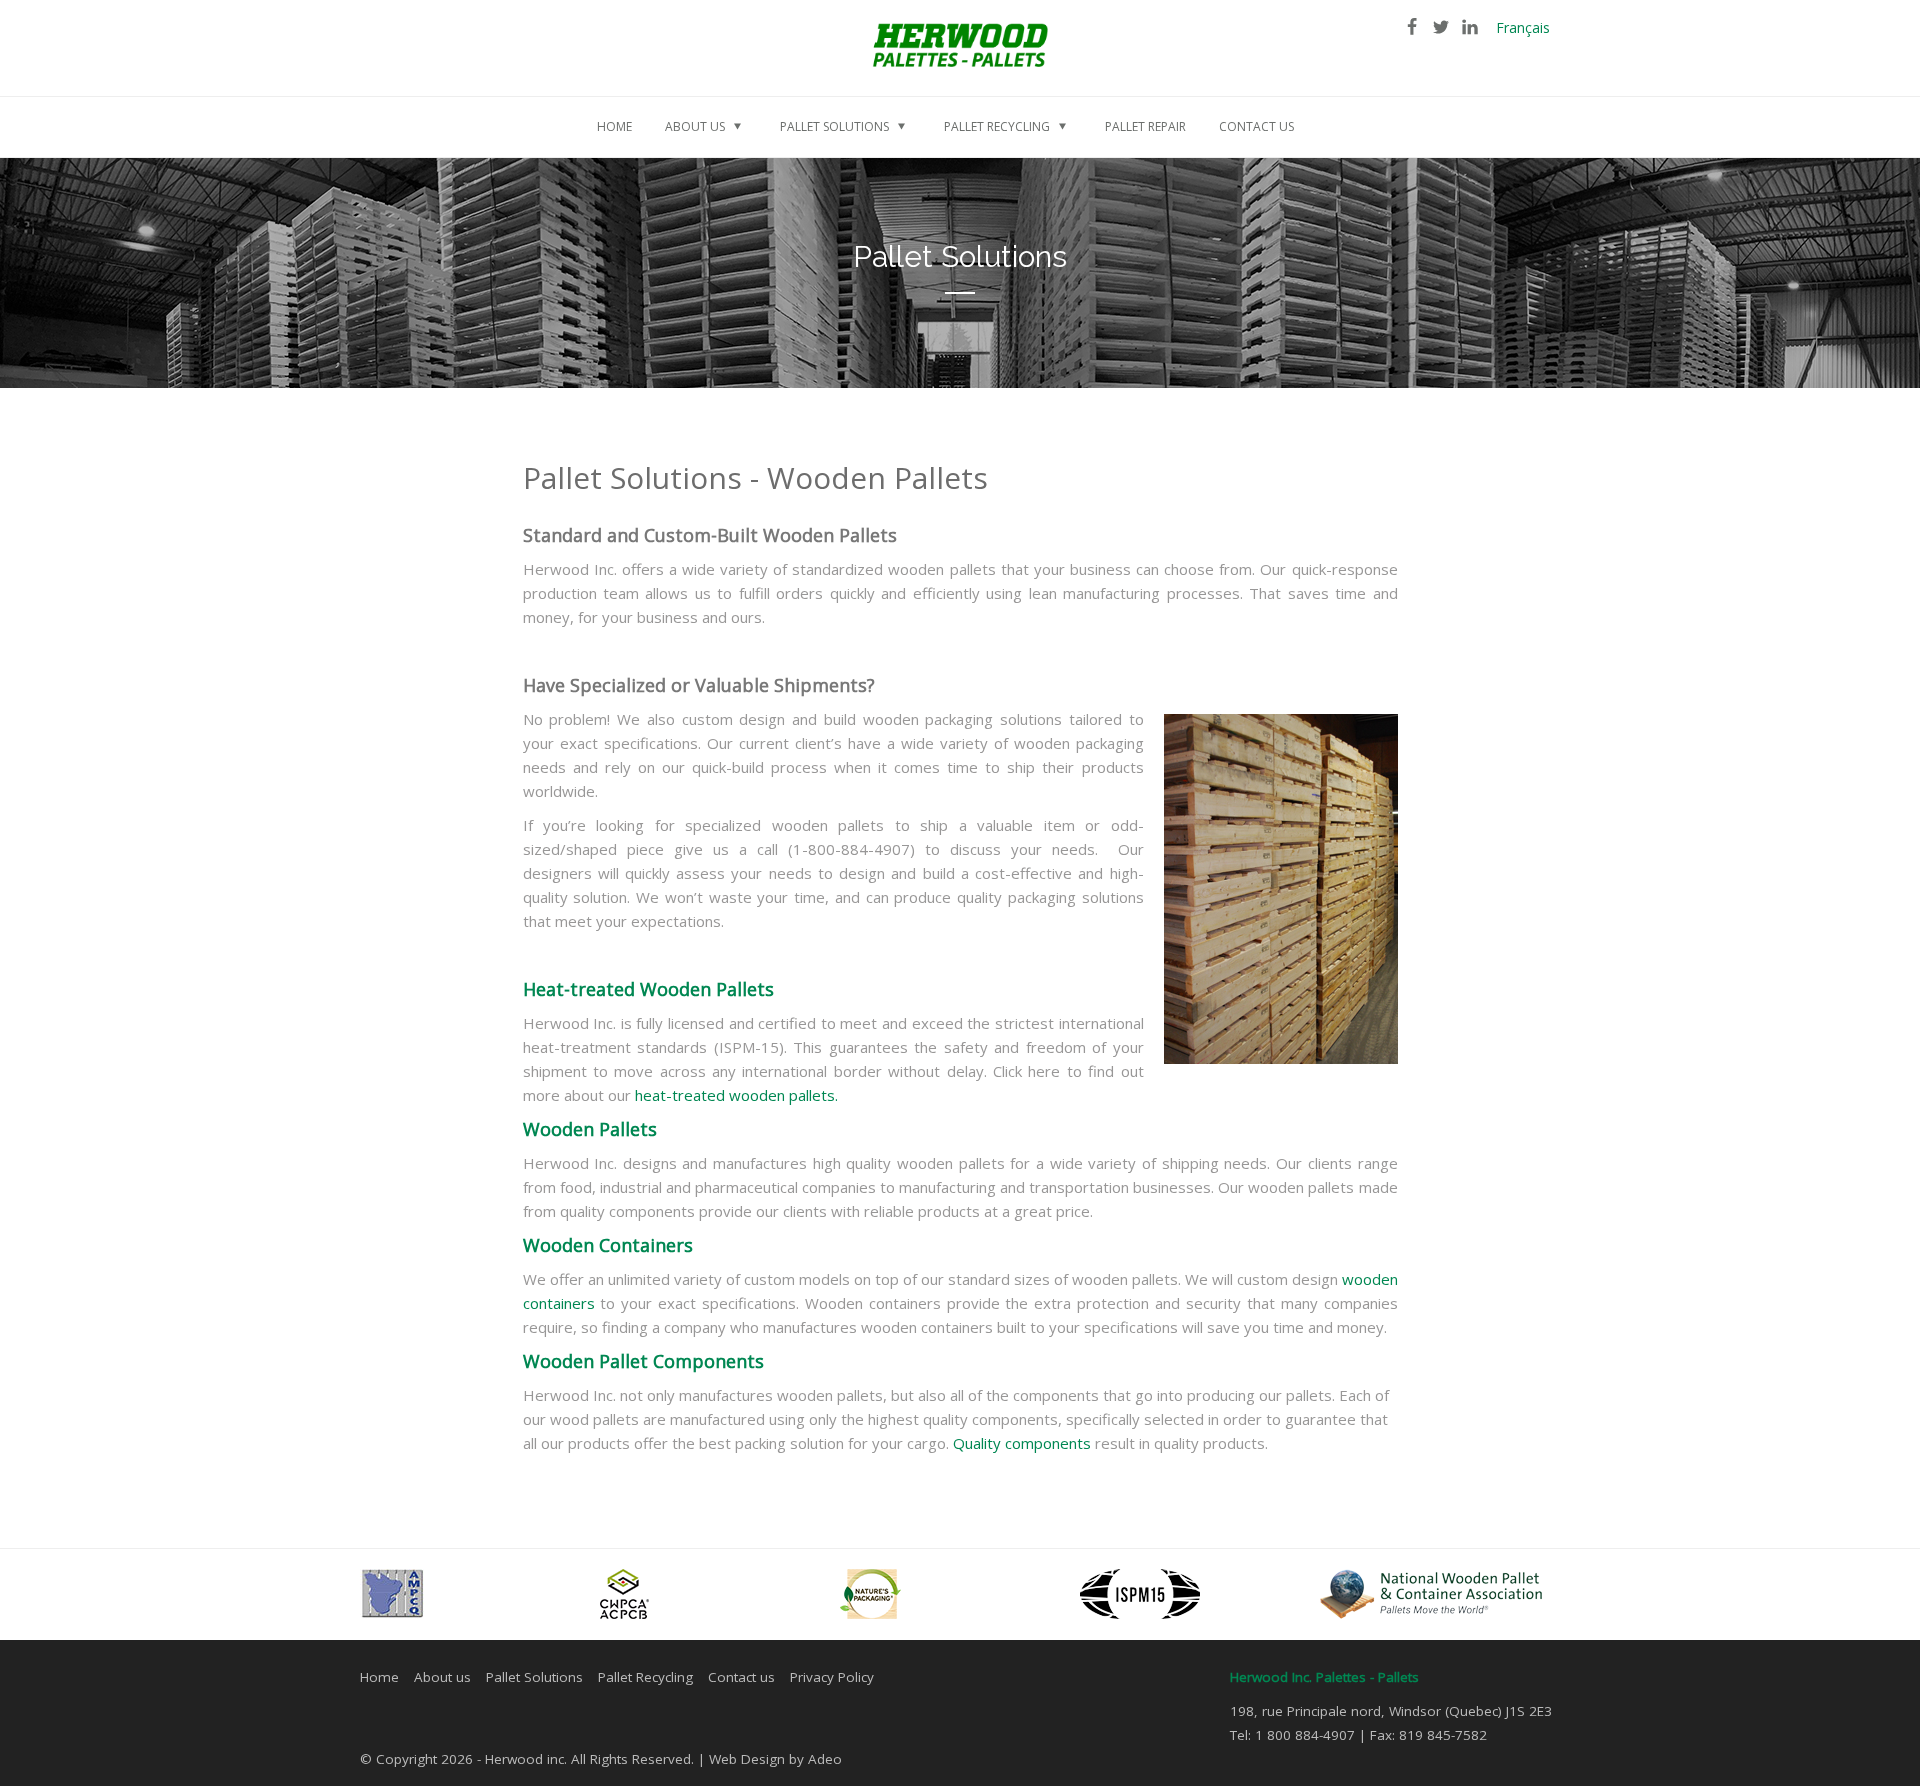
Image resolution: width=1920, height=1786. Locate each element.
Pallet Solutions (534, 1677)
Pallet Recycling (645, 1677)
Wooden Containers (608, 1245)
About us (442, 1677)
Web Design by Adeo (775, 1759)
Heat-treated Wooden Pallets (648, 989)
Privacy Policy (832, 1677)
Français (1523, 27)
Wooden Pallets (590, 1129)
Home (379, 1677)
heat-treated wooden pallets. (736, 1095)
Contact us (741, 1677)
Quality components (1022, 1443)
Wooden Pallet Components (643, 1361)
